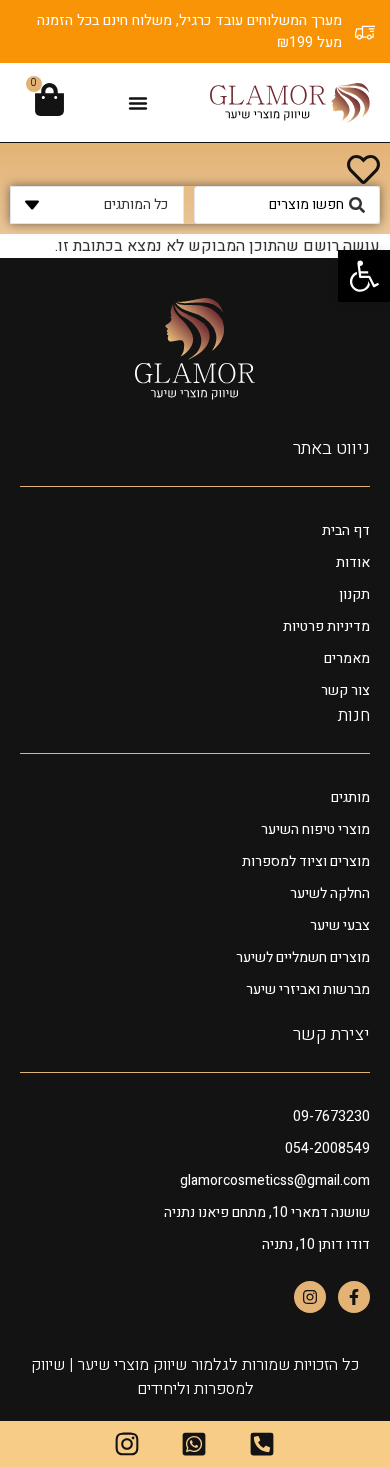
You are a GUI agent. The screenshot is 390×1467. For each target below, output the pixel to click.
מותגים (350, 797)
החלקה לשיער (330, 893)
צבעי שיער (340, 925)
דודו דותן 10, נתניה (316, 1244)
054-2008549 (327, 1148)
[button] (138, 103)
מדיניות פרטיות (326, 626)
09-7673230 (331, 1116)
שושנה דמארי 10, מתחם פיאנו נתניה (267, 1212)
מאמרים (347, 658)
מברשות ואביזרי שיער (308, 989)
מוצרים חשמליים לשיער (303, 957)
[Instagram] (310, 1297)
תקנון (354, 594)
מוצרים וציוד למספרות (306, 861)
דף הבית (346, 530)
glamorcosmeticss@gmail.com (275, 1180)
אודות (353, 562)
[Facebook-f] (354, 1297)
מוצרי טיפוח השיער (315, 829)
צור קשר (345, 690)
